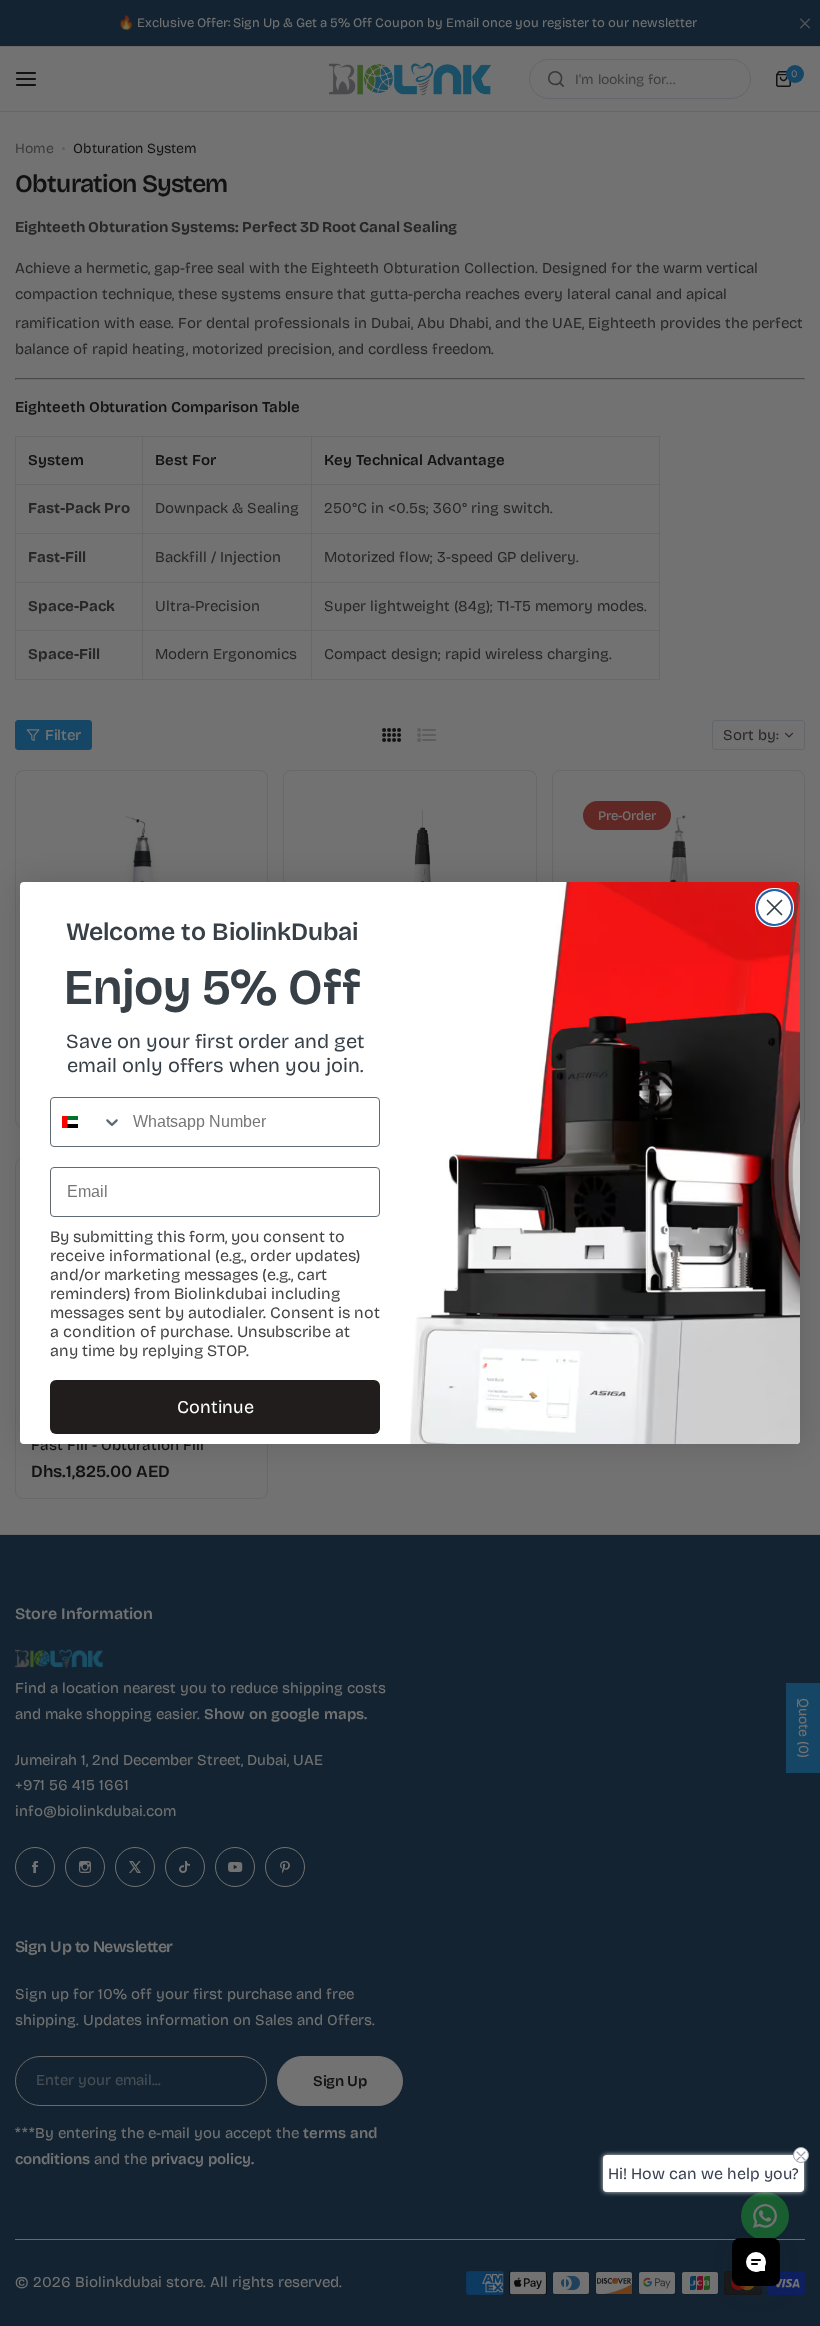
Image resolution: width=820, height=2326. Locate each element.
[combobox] (87, 1122)
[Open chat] (756, 2262)
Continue (215, 1407)
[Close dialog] (774, 907)
